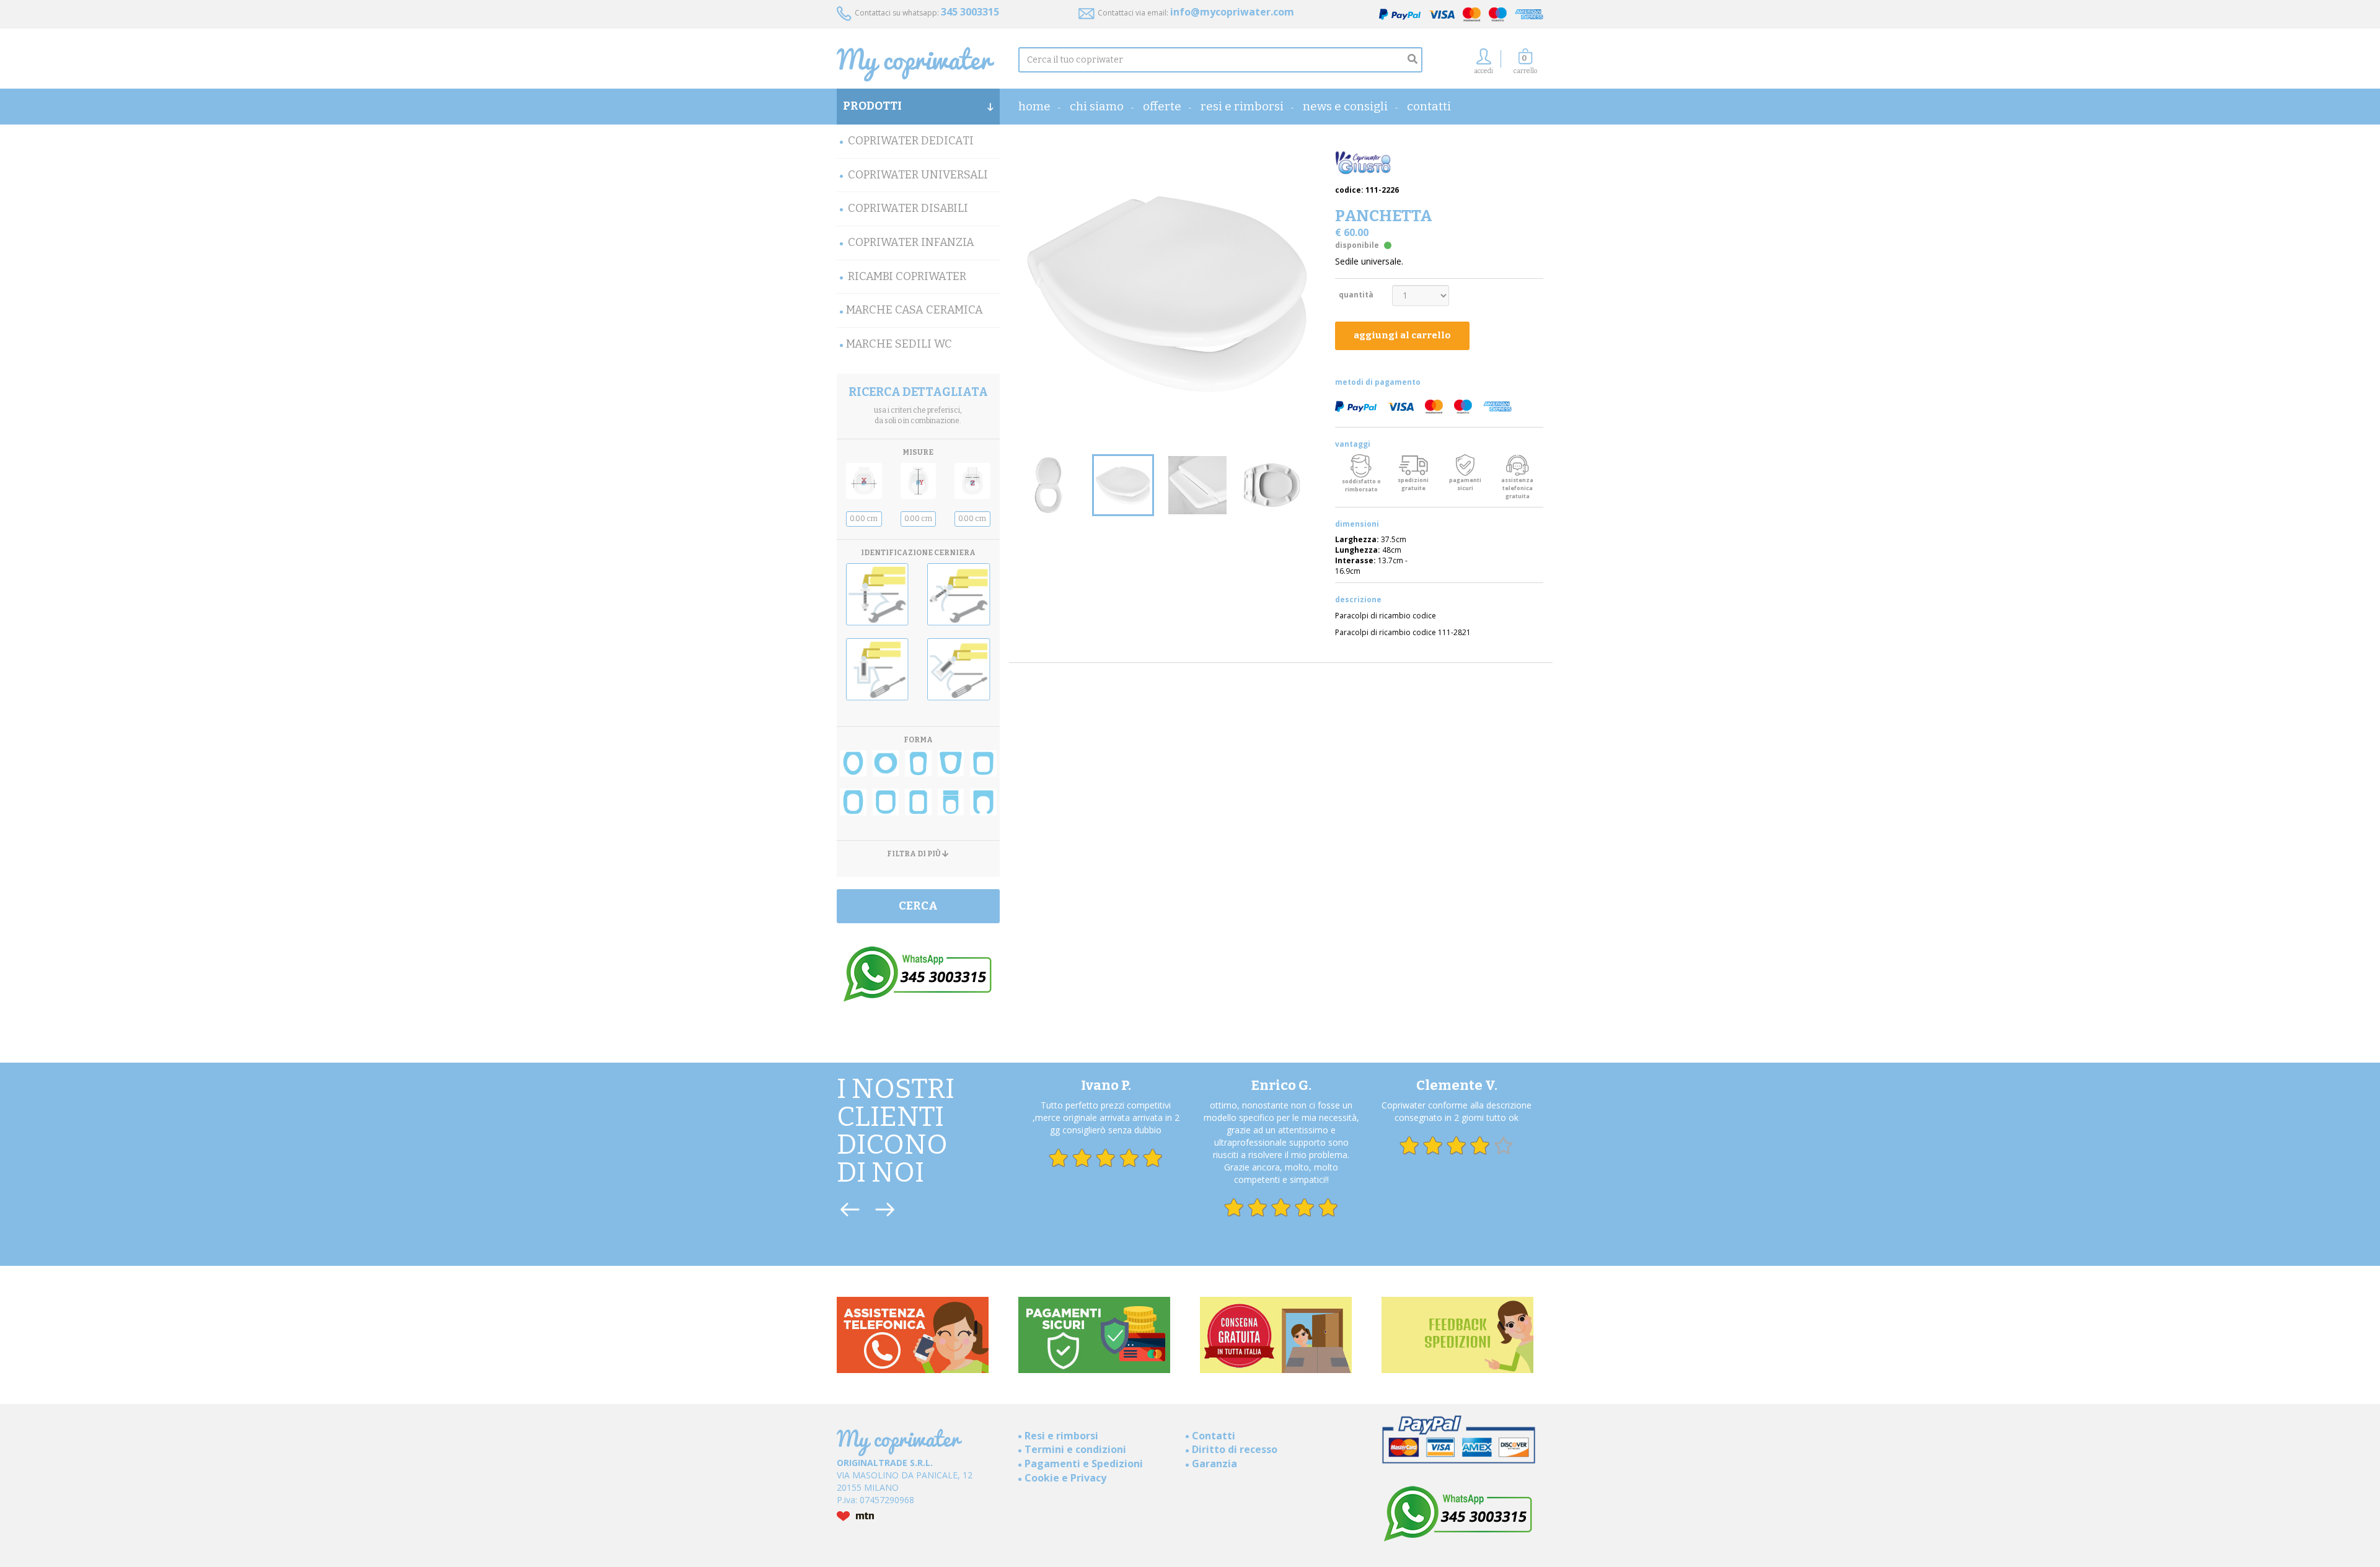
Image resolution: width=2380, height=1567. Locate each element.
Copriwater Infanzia (911, 242)
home (1034, 106)
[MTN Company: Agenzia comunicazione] (918, 1516)
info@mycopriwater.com (1232, 12)
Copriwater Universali (918, 175)
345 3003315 (970, 12)
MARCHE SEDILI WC (899, 344)
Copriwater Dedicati (911, 141)
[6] (853, 802)
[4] (951, 764)
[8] (918, 802)
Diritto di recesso (1235, 1449)
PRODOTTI (872, 106)
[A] (877, 595)
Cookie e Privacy (1065, 1478)
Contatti (1429, 106)
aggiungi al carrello (1402, 335)
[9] (951, 802)
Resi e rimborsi (1242, 106)
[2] (886, 764)
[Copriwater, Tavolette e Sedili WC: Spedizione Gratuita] (918, 64)
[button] (1525, 65)
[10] (983, 802)
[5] (983, 764)
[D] (959, 669)
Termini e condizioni (1075, 1449)
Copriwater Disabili (908, 208)
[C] (877, 669)
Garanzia (1214, 1464)
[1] (853, 764)
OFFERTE (1162, 106)
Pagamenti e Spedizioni (1084, 1464)
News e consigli (1345, 106)
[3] (918, 764)
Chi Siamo (1097, 106)
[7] (886, 802)
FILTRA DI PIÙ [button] (915, 854)
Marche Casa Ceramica (915, 310)
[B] (959, 595)
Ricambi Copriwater (907, 276)
